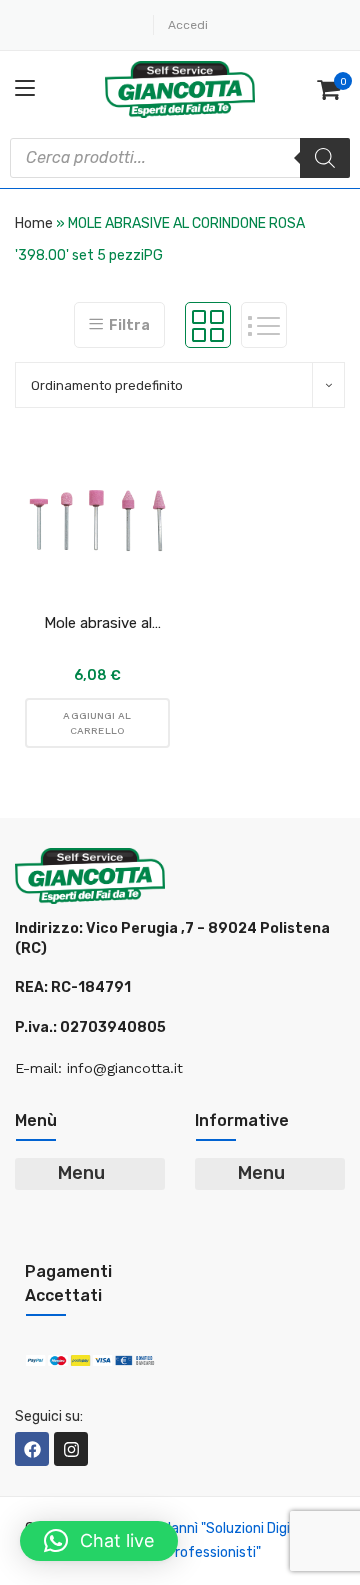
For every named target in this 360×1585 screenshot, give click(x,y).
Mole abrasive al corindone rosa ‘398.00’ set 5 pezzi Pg (97, 624)
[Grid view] (208, 325)
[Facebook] (32, 1449)
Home (34, 223)
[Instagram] (71, 1449)
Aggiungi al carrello (97, 723)
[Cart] (331, 89)
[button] (99, 1541)
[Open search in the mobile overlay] (180, 158)
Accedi (188, 25)
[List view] (264, 325)
